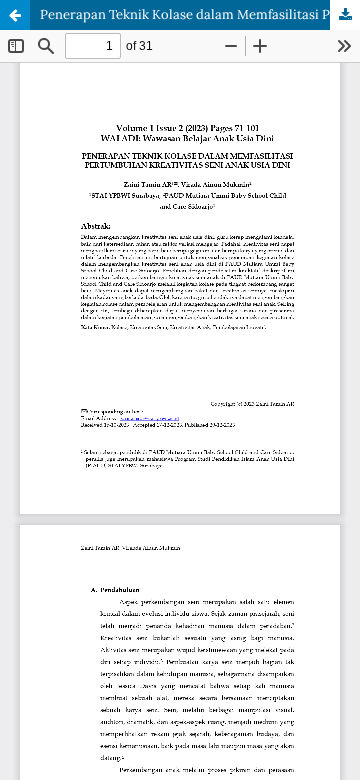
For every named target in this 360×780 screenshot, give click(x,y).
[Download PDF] (345, 15)
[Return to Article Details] (15, 15)
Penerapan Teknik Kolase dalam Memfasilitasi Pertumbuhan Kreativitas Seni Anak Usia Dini (200, 14)
